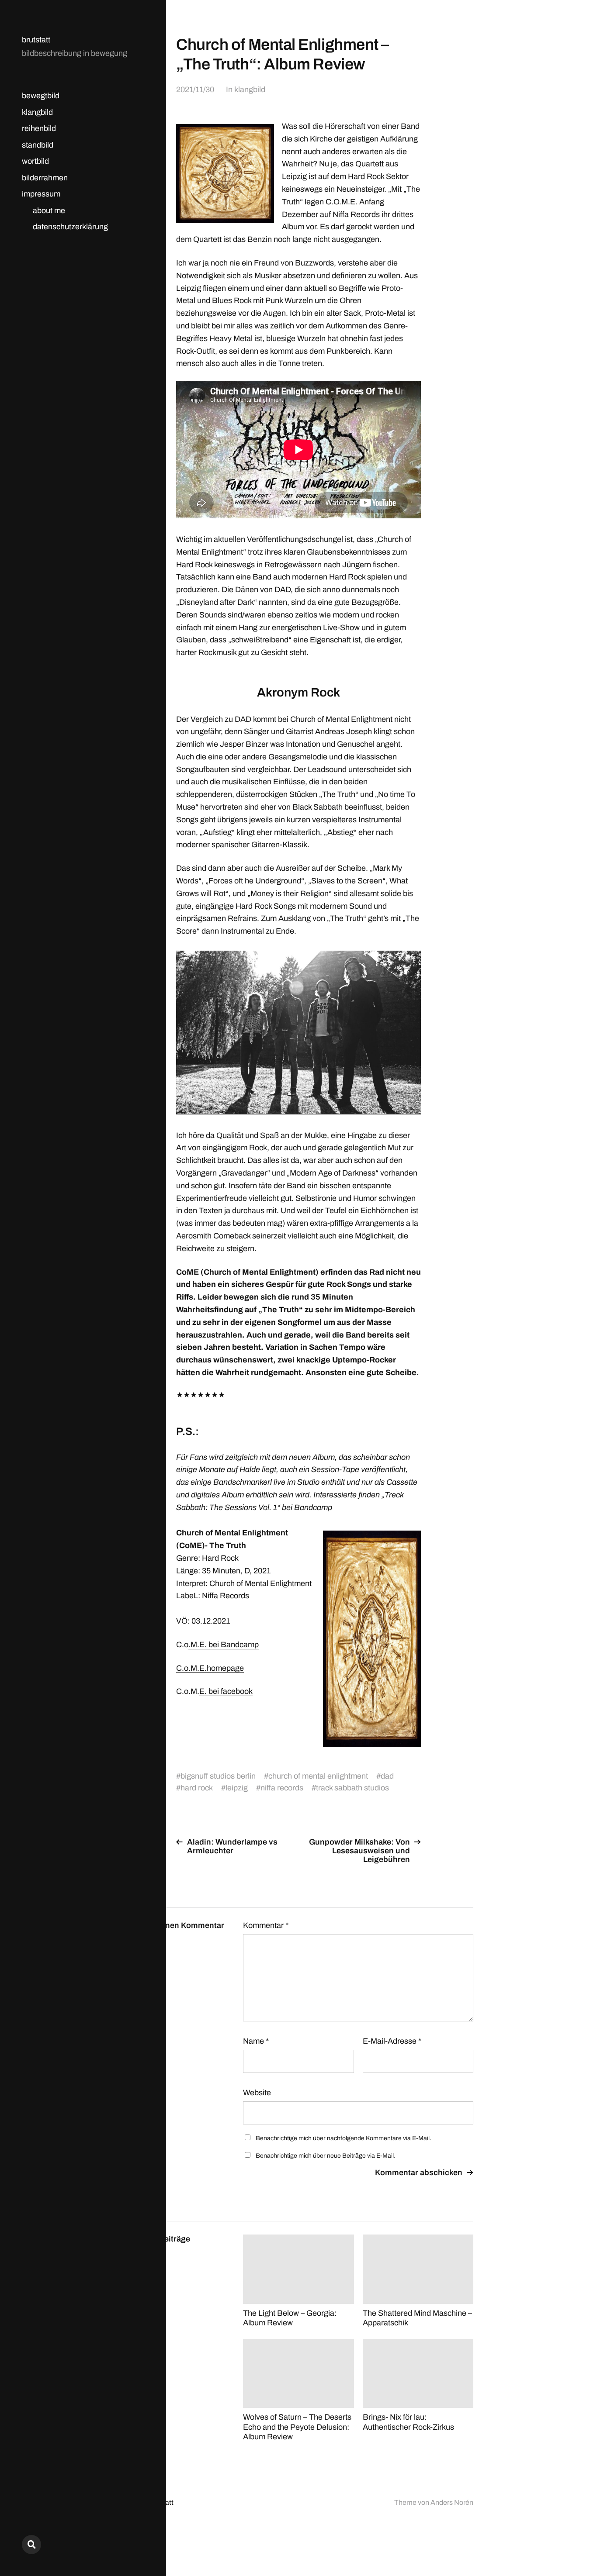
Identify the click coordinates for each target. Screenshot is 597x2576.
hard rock (197, 1788)
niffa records (282, 1788)
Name (256, 2041)
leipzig (237, 1788)
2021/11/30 (195, 90)
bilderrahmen (45, 178)
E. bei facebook (226, 1691)
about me (49, 210)
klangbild (37, 112)
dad (387, 1776)
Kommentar (266, 1925)
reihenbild (39, 128)
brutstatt (36, 40)
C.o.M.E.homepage (210, 1668)
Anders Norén (452, 2502)
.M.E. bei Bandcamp (224, 1645)
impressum (41, 194)
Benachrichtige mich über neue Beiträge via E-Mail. (326, 2156)
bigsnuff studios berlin (218, 1776)
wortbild (35, 161)
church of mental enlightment (318, 1776)
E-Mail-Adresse (392, 2041)
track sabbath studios (352, 1788)
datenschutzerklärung (70, 227)
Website (257, 2093)
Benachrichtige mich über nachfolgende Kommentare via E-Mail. (344, 2138)
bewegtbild (41, 96)
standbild (38, 145)
